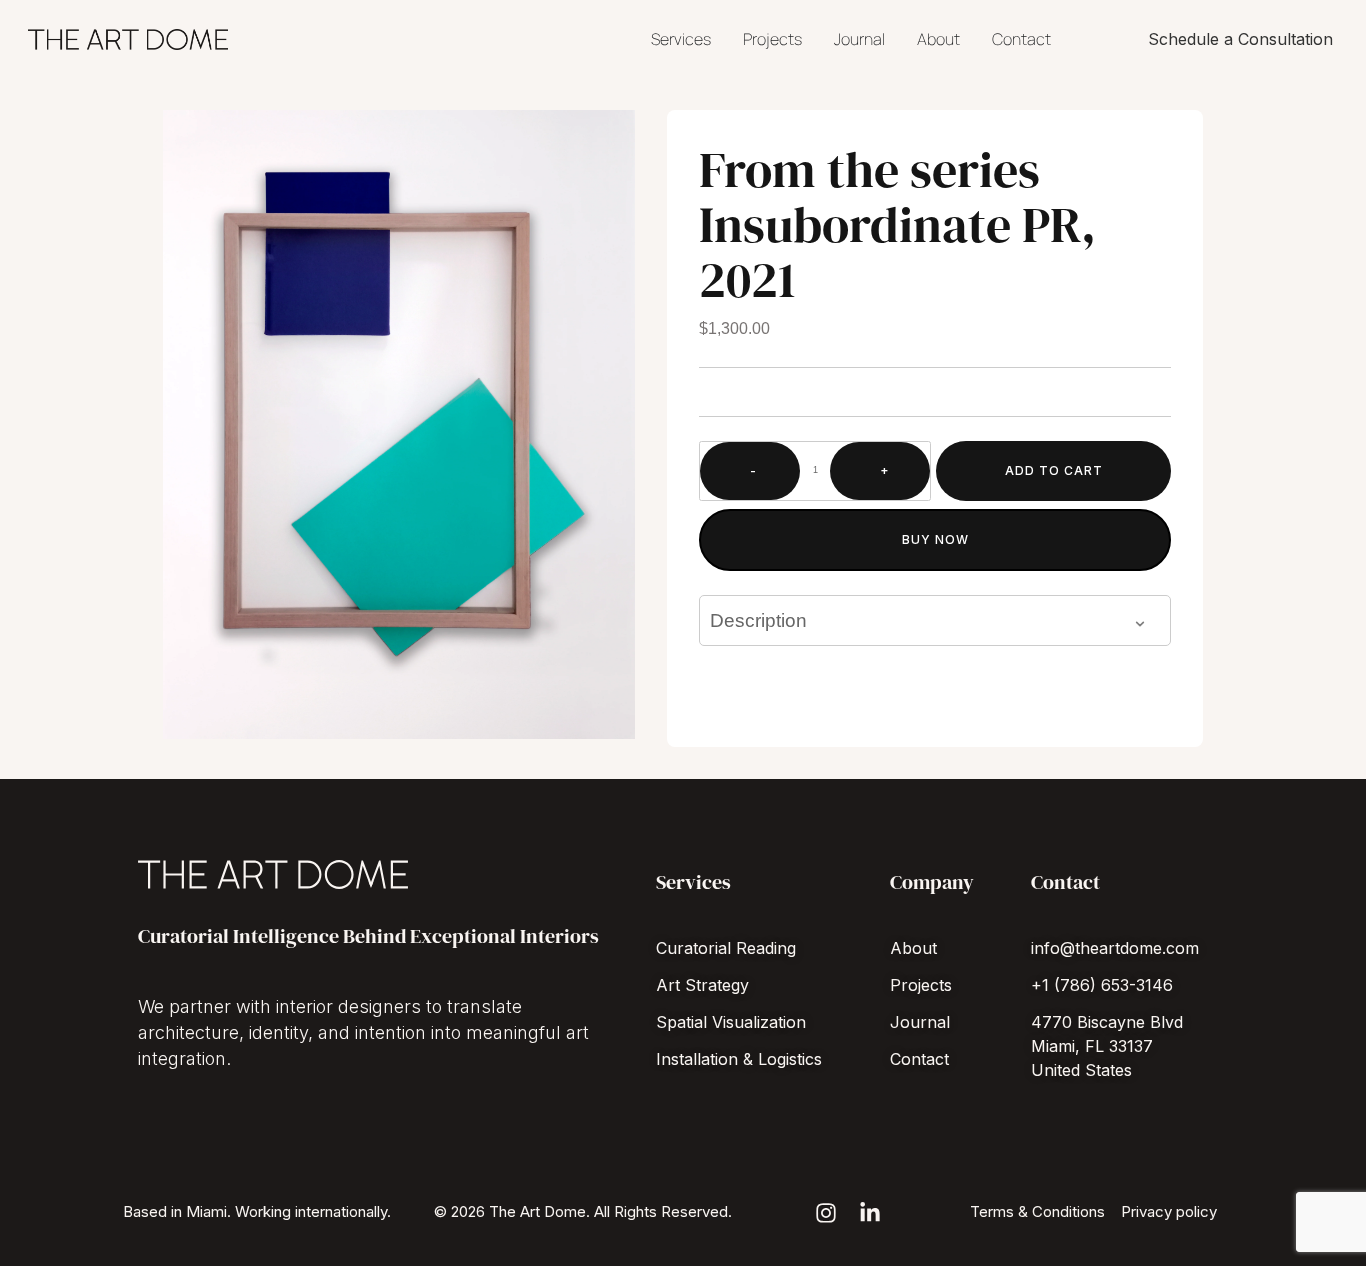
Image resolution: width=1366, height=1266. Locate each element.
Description (758, 620)
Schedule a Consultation (1240, 39)
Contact (1021, 39)
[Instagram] (826, 1213)
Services (681, 39)
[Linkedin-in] (870, 1213)
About (938, 39)
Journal (859, 39)
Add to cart (1054, 470)
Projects (772, 39)
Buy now (935, 539)
